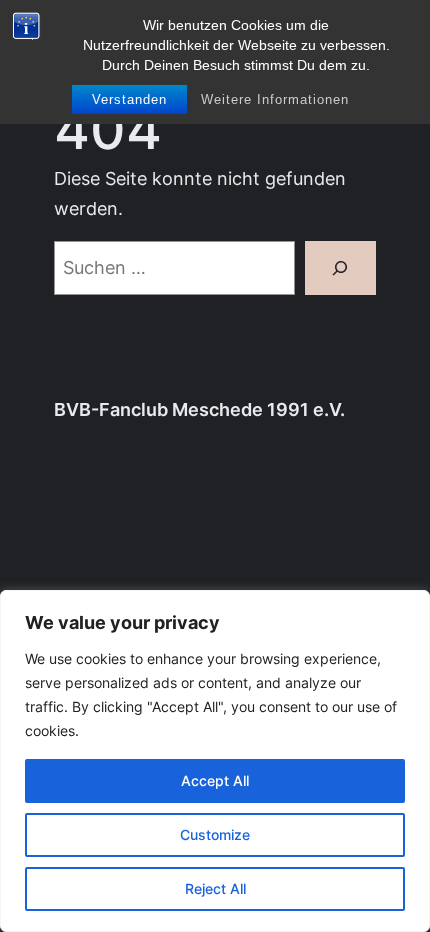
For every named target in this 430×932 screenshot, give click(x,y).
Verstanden (129, 99)
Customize (215, 834)
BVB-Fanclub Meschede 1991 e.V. (199, 409)
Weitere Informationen (275, 99)
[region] (215, 761)
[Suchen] (340, 268)
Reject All (215, 888)
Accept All (215, 780)
